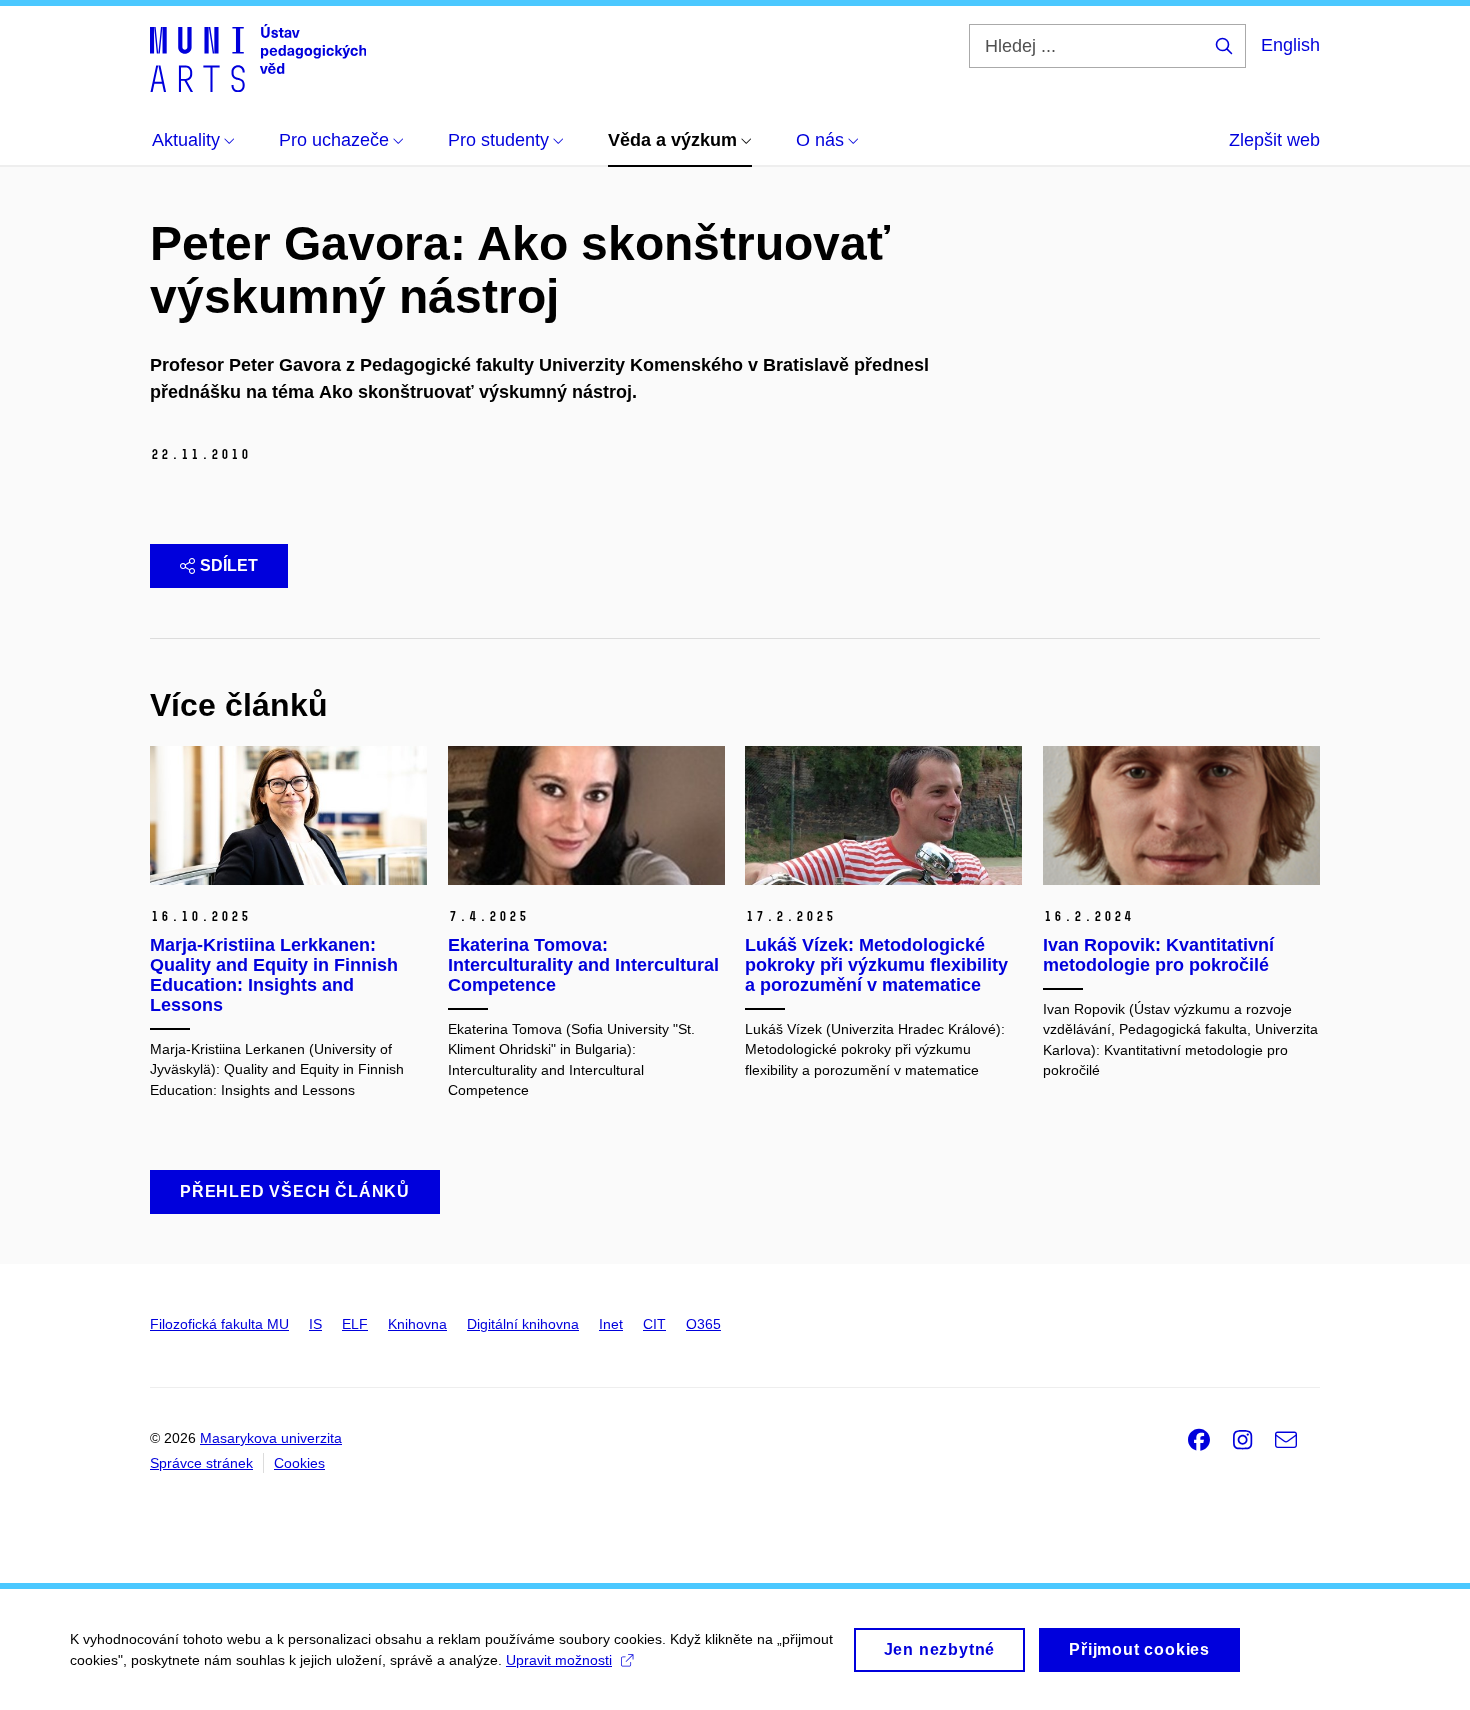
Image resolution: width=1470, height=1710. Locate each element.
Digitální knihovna (523, 1324)
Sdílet (229, 565)
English (1290, 45)
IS (315, 1324)
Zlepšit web (1274, 140)
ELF (355, 1324)
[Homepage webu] (258, 58)
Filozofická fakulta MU (219, 1324)
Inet (611, 1324)
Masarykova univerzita (271, 1438)
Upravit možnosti (559, 1660)
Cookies (299, 1463)
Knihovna (417, 1324)
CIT (654, 1324)
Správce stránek (201, 1463)
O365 (703, 1324)
